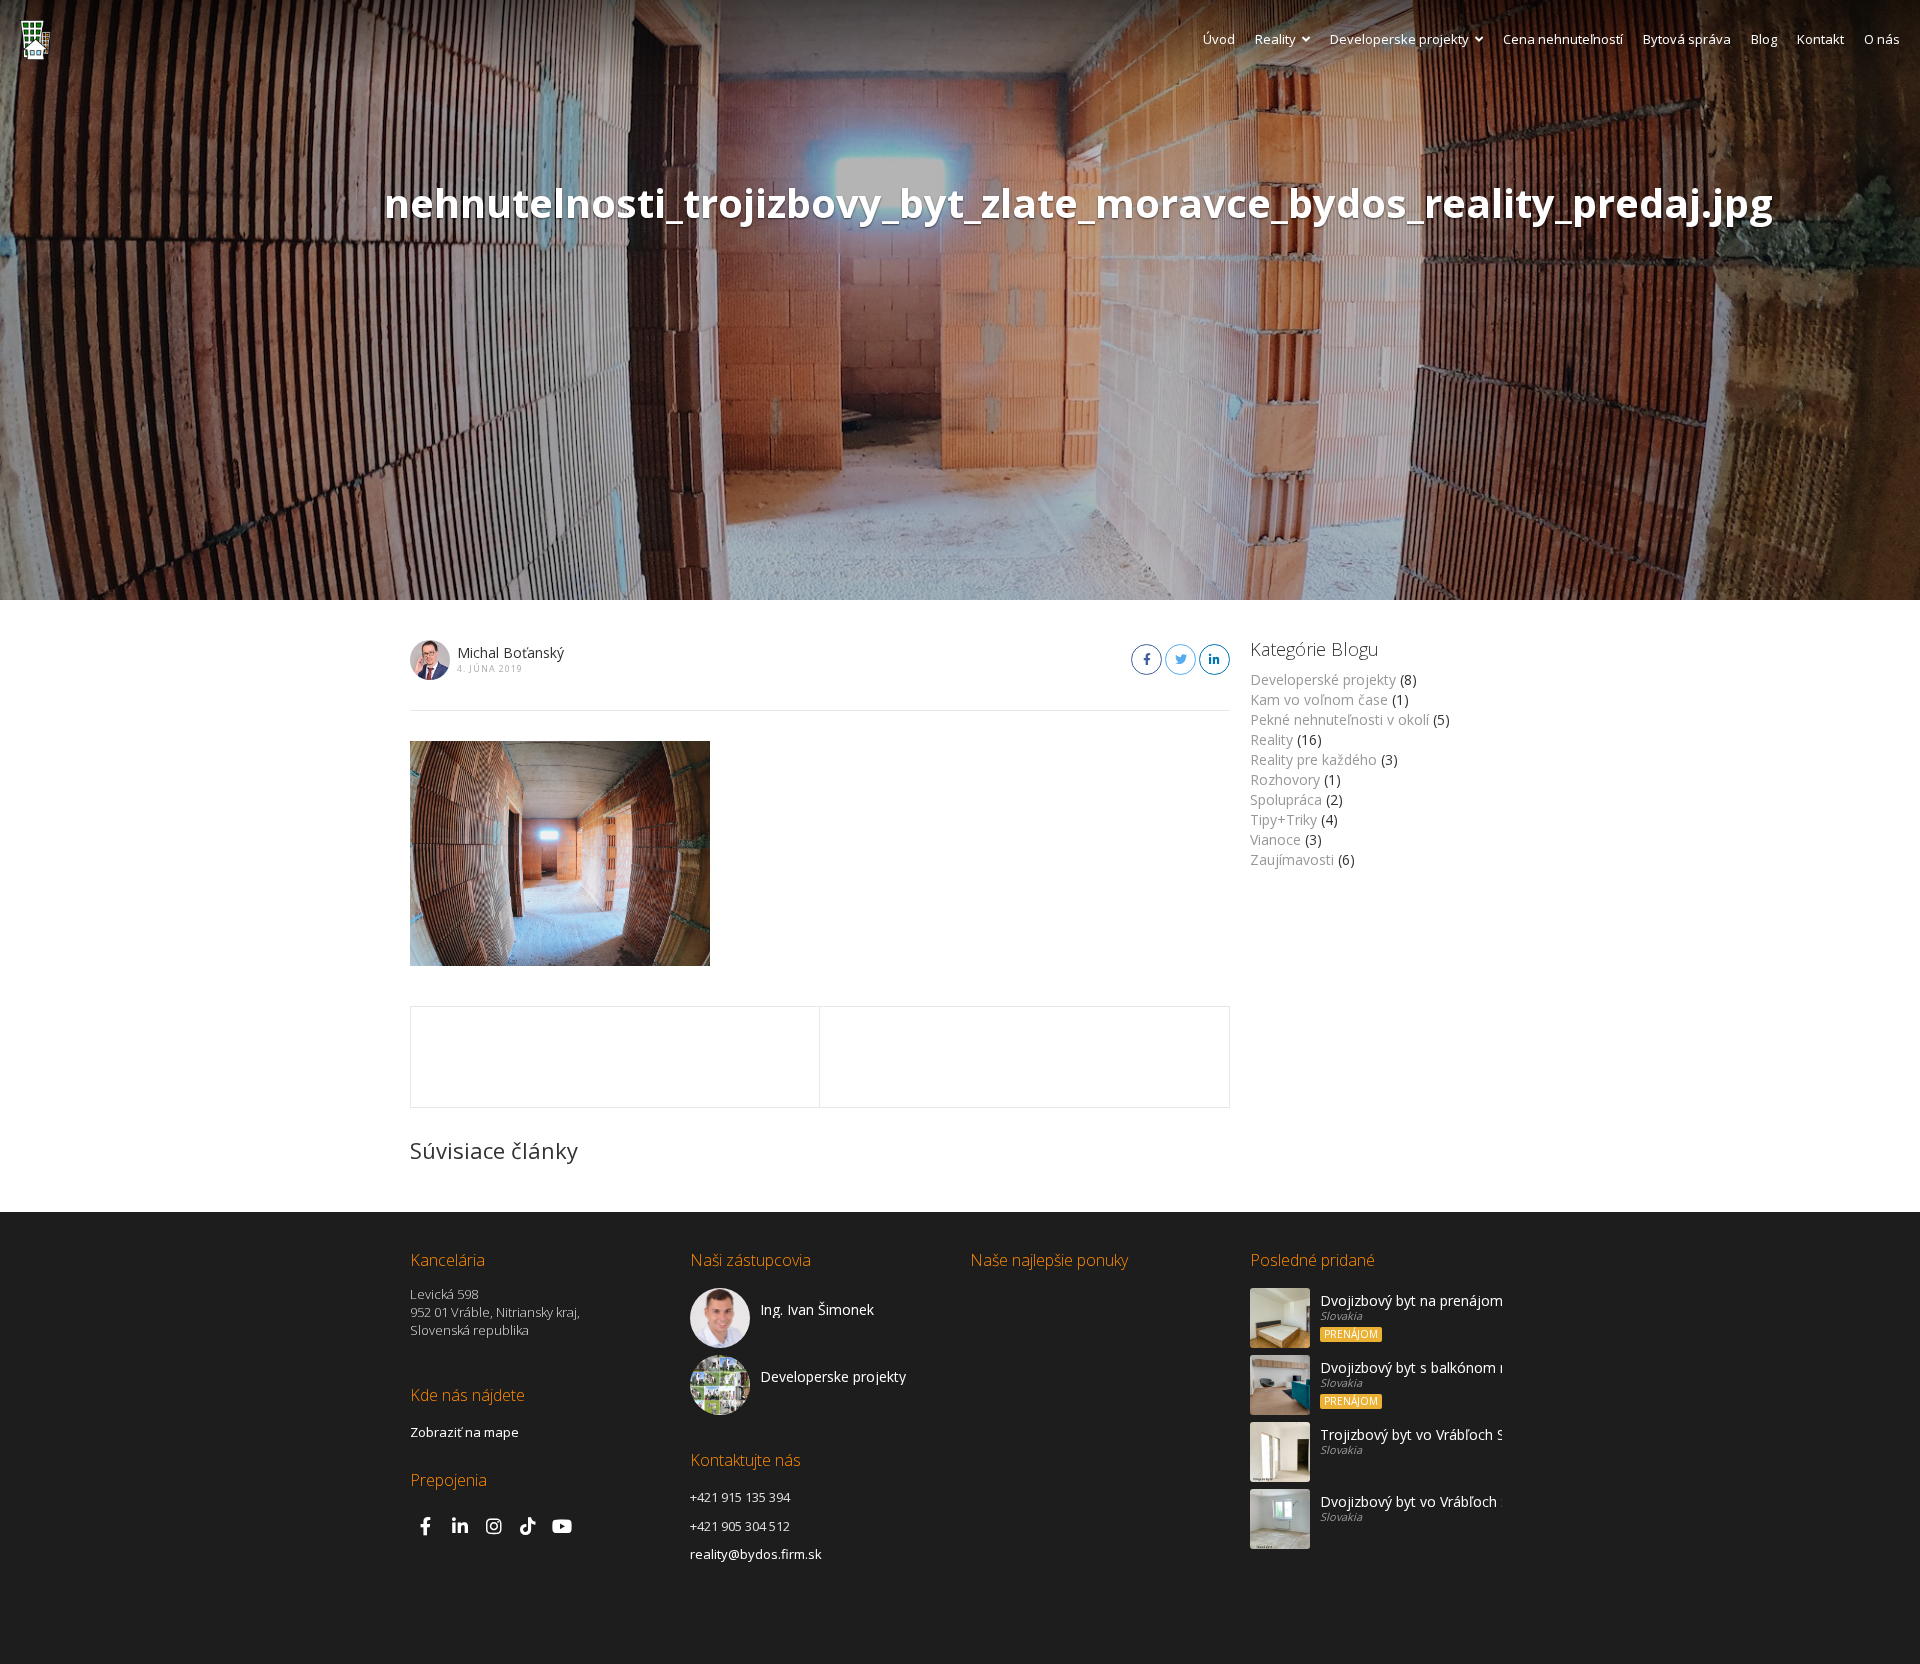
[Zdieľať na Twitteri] (1180, 659)
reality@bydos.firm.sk (756, 1554)
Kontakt (1820, 39)
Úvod (1219, 39)
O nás (1882, 39)
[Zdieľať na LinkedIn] (1214, 659)
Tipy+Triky (1283, 819)
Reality (1275, 39)
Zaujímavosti (1292, 859)
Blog (1764, 39)
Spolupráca (1286, 799)
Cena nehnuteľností (1563, 39)
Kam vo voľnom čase (1319, 699)
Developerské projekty (1323, 679)
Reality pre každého (1313, 759)
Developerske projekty (1399, 39)
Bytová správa (1687, 39)
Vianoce (1275, 839)
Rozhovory (1285, 779)
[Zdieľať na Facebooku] (1146, 659)
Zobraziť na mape (464, 1432)
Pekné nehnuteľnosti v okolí (1339, 719)
